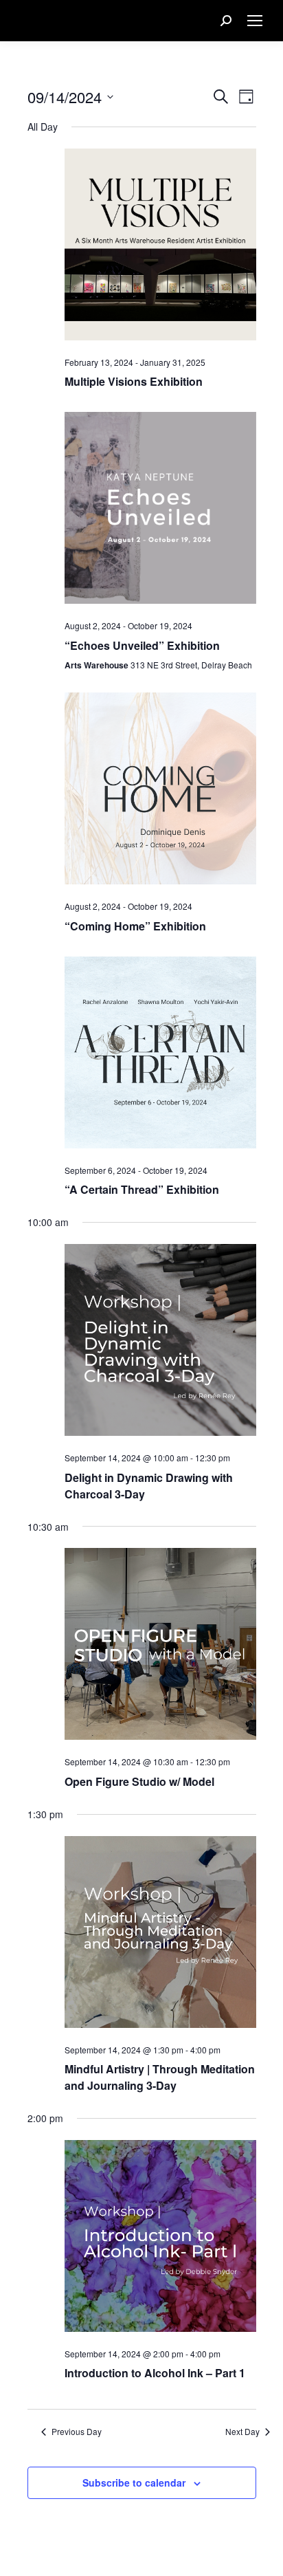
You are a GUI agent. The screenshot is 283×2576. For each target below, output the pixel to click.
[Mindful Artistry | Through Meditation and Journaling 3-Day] (160, 1935)
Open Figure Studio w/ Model (139, 1781)
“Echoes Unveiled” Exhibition (142, 645)
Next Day (242, 2432)
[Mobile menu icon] (255, 21)
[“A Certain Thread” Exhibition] (160, 1055)
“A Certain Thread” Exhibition (142, 1189)
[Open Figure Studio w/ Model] (160, 1647)
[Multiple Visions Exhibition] (160, 247)
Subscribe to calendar (134, 2482)
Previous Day (77, 2432)
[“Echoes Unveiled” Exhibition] (160, 511)
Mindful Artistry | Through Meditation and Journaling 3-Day (160, 2077)
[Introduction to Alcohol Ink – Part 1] (160, 2239)
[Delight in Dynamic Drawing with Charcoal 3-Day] (160, 1343)
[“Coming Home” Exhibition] (160, 791)
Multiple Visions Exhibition (134, 381)
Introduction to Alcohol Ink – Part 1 (155, 2373)
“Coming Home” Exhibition (135, 926)
